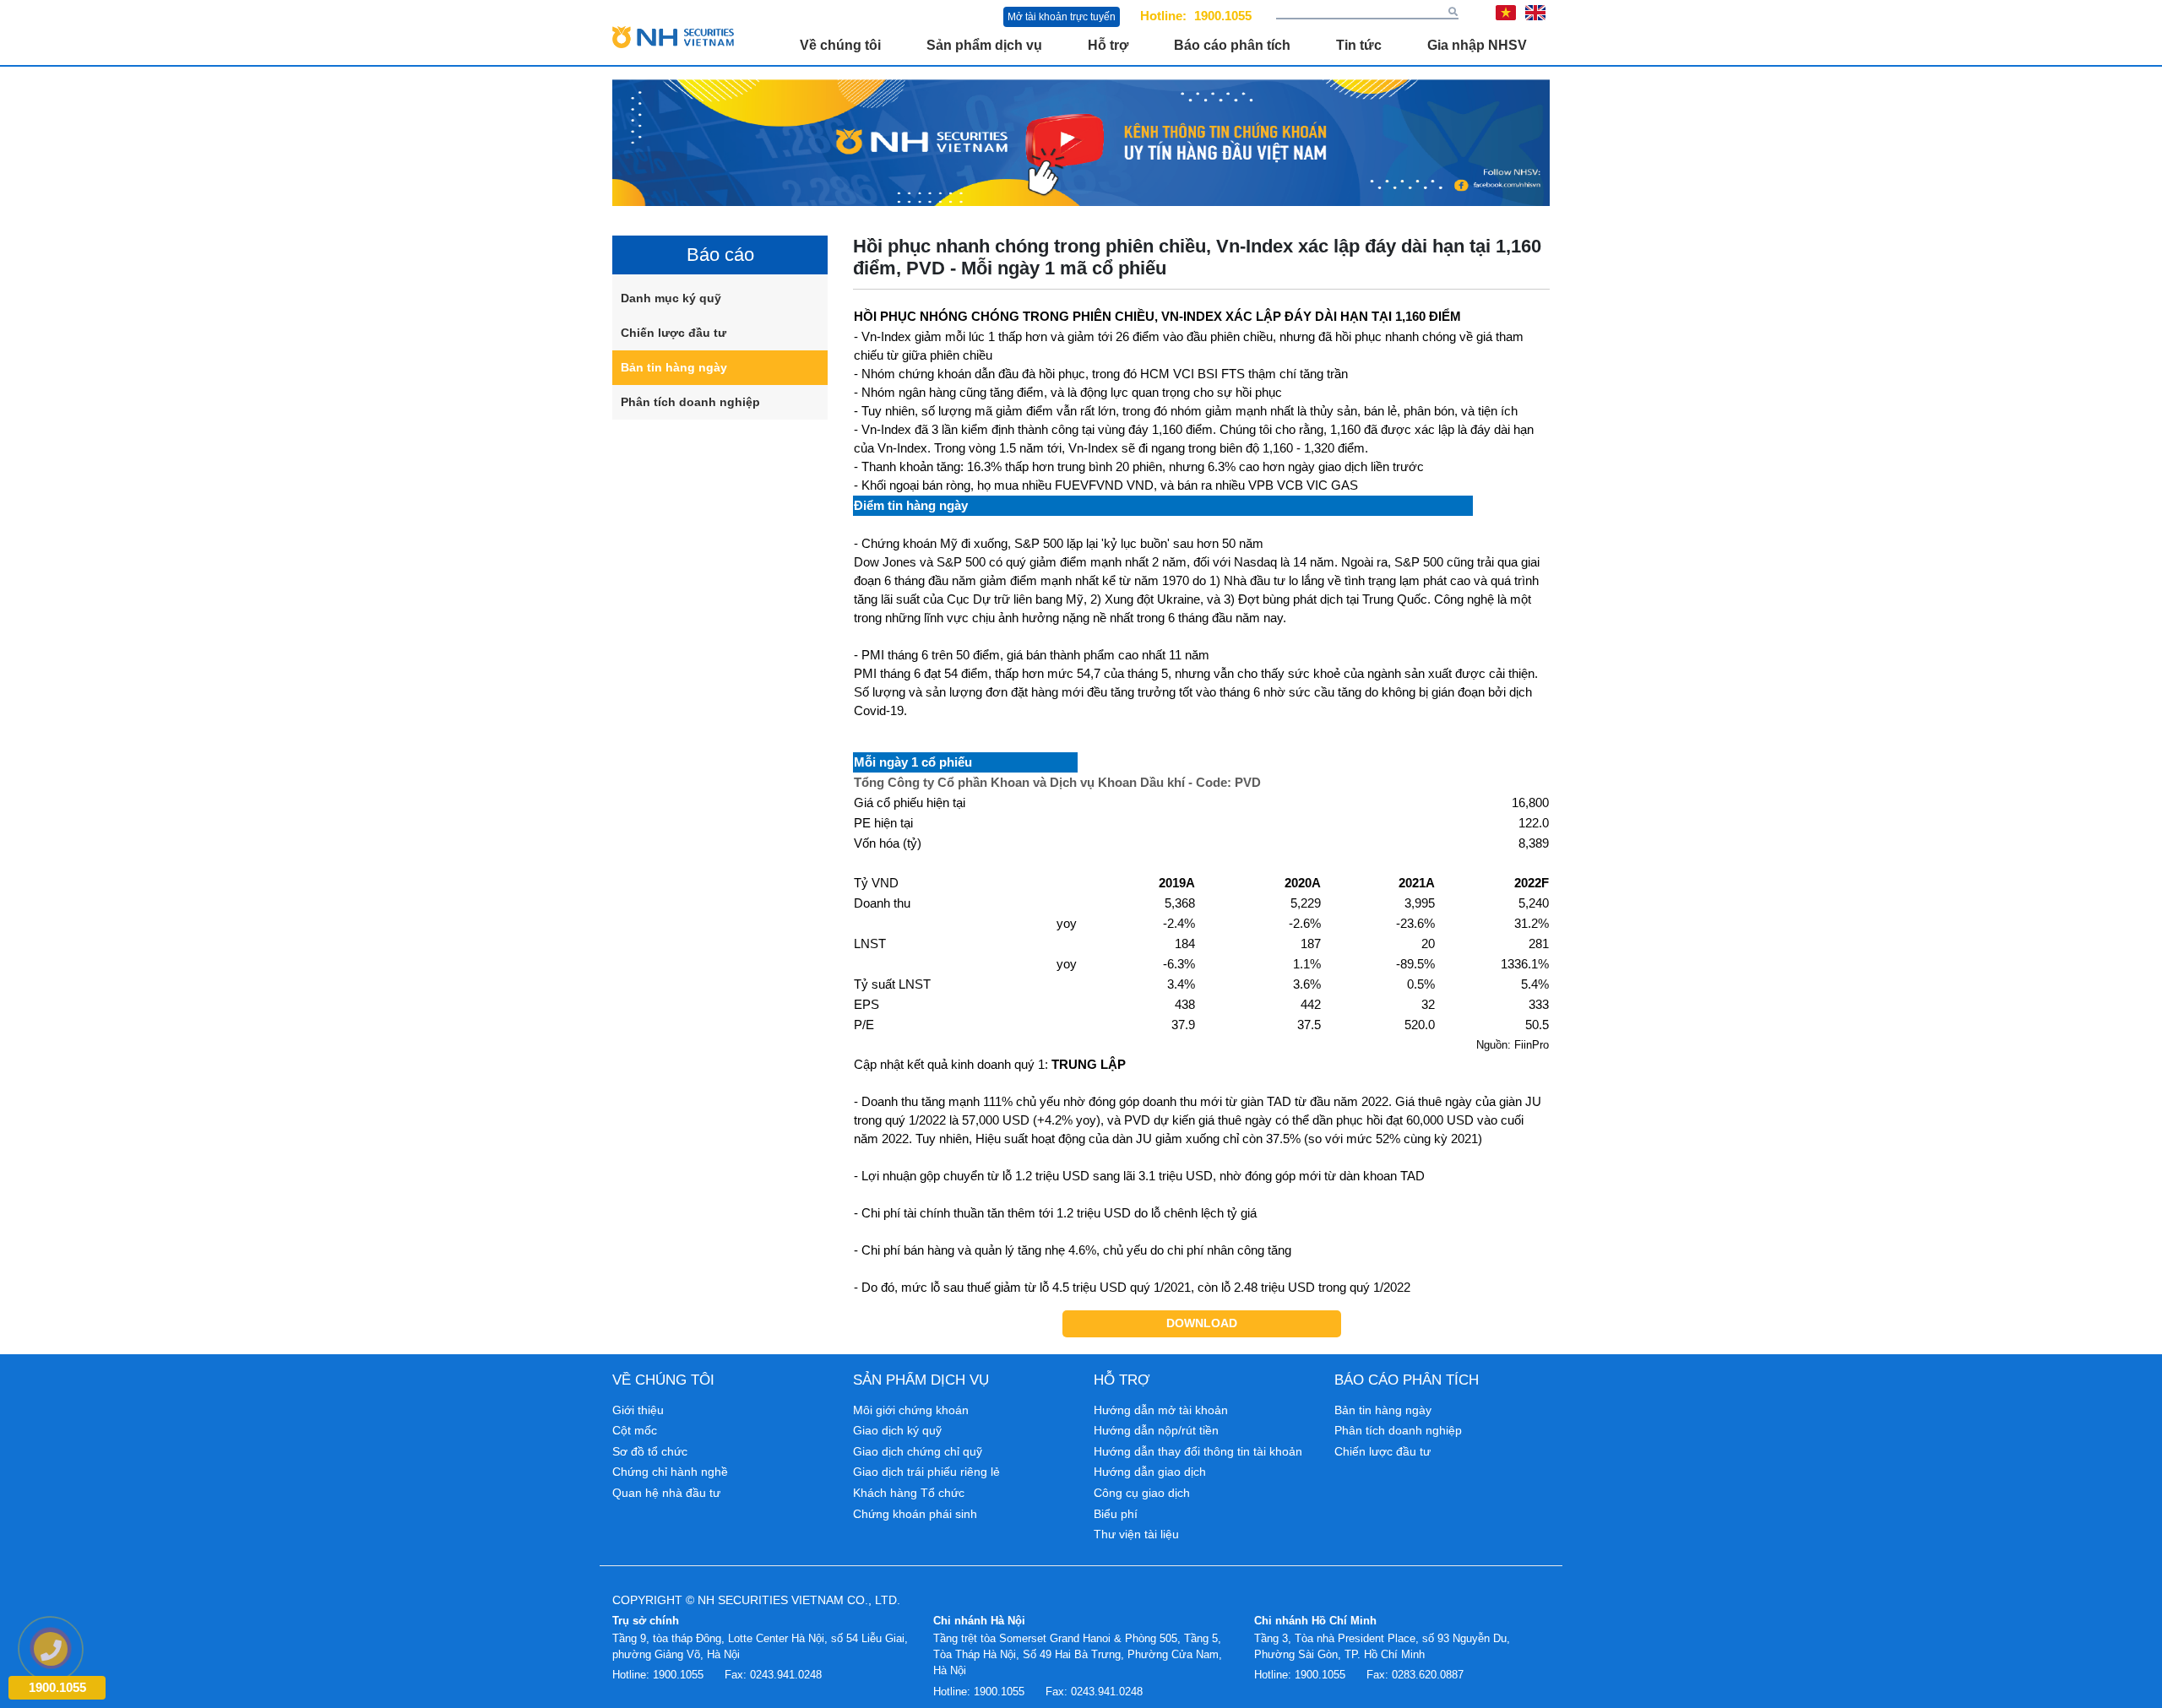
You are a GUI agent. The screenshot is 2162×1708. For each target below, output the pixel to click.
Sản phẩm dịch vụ (984, 45)
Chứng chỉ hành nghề (670, 1472)
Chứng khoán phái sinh (915, 1514)
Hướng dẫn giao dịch (1150, 1472)
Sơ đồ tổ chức (650, 1451)
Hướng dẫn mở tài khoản (1161, 1410)
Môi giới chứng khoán (911, 1410)
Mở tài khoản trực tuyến (1062, 17)
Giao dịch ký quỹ (897, 1430)
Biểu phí (1116, 1514)
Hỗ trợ (1108, 45)
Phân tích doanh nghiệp (690, 402)
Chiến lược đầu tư (674, 333)
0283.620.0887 (1428, 1675)
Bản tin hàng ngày (674, 367)
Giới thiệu (638, 1410)
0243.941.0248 (786, 1675)
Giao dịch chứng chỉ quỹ (918, 1451)
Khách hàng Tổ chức (909, 1493)
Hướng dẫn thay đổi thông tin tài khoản (1198, 1451)
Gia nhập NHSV (1477, 45)
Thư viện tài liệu (1136, 1534)
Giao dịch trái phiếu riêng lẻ (926, 1472)
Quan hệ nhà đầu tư (666, 1493)
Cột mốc (635, 1430)
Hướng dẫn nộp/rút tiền (1156, 1430)
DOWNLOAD (1202, 1323)
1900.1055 (1223, 16)
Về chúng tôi (840, 45)
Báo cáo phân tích (1232, 45)
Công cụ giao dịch (1142, 1493)
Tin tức (1359, 45)
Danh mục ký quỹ (671, 298)
